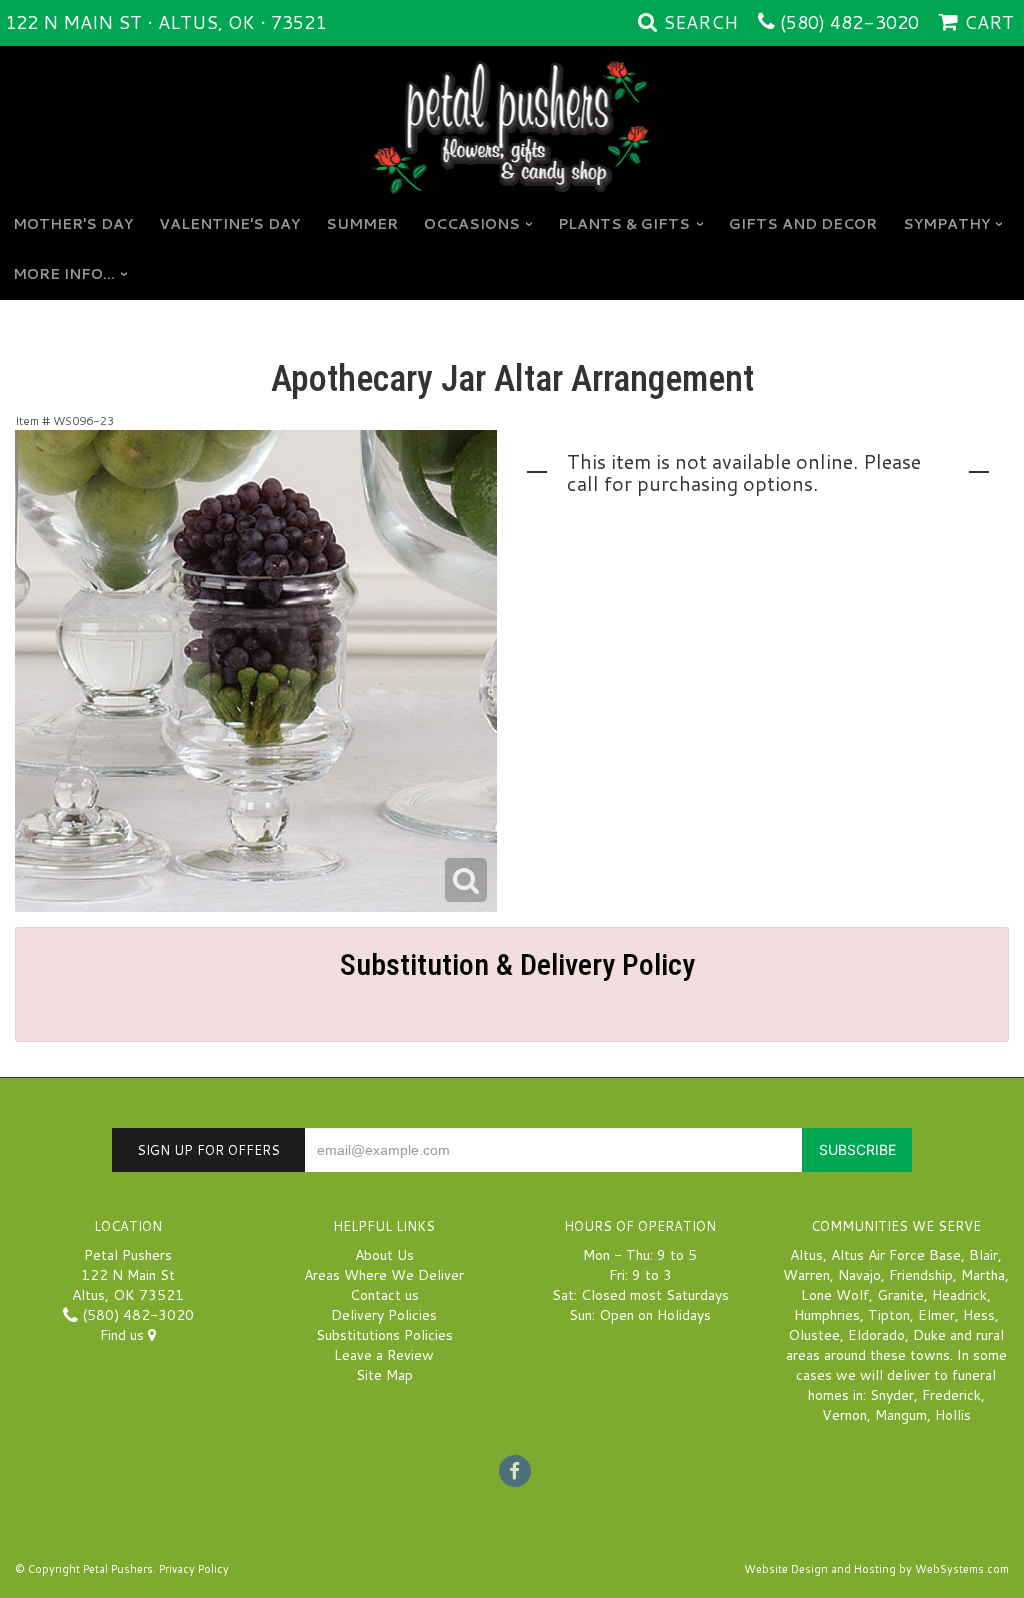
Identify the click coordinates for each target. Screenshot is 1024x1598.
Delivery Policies (384, 1315)
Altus (806, 1255)
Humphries (827, 1315)
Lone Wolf (835, 1295)
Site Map (384, 1375)
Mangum (901, 1415)
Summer (362, 224)
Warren (806, 1275)
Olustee (814, 1335)
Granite (900, 1295)
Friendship (921, 1275)
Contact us (384, 1295)
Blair (983, 1255)
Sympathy (946, 224)
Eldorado (876, 1335)
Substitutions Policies (384, 1335)
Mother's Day (73, 224)
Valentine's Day (229, 224)
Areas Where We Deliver (384, 1275)
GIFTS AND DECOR (803, 224)
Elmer (936, 1315)
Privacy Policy (194, 1569)
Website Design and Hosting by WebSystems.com (876, 1569)
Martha (983, 1275)
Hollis (953, 1415)
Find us (124, 1335)
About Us (384, 1255)
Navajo (859, 1275)
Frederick (951, 1395)
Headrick (959, 1295)
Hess (979, 1315)
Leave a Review (384, 1355)
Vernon (844, 1415)
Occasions (472, 224)
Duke (929, 1335)
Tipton (889, 1315)
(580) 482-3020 (849, 22)
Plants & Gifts (624, 224)
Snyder (892, 1395)
